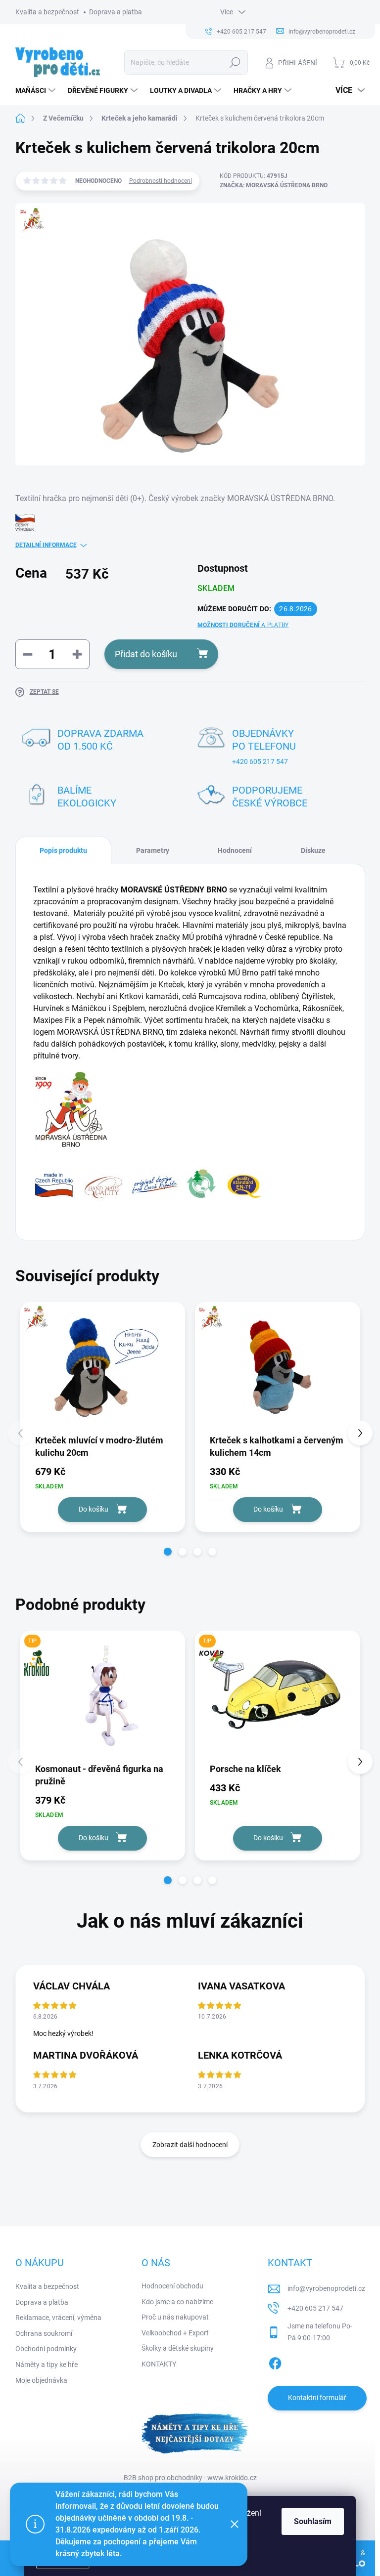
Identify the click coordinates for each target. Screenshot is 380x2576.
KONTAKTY (159, 2364)
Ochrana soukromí (44, 2333)
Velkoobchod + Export (175, 2333)
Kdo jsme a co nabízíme (177, 2302)
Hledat (235, 62)
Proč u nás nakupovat (175, 2317)
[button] (168, 1552)
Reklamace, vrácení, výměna (58, 2318)
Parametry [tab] (153, 850)
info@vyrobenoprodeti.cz (326, 2288)
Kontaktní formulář (317, 2398)
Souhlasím (313, 2521)
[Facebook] (275, 2362)
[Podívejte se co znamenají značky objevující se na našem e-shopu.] (148, 1183)
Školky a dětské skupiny (178, 2348)
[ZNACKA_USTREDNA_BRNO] (103, 1368)
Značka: (274, 185)
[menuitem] (37, 90)
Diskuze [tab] (313, 850)
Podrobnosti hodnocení (161, 181)
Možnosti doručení (243, 625)
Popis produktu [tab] (63, 850)
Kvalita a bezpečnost (47, 12)
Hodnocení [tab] (235, 850)
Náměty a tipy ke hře (47, 2365)
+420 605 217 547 (260, 761)
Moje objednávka (41, 2380)
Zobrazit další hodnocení (190, 2145)
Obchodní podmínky (46, 2349)
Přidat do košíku (146, 654)
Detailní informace (46, 545)
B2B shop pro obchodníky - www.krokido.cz (190, 2478)
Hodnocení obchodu (172, 2286)
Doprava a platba (116, 12)
